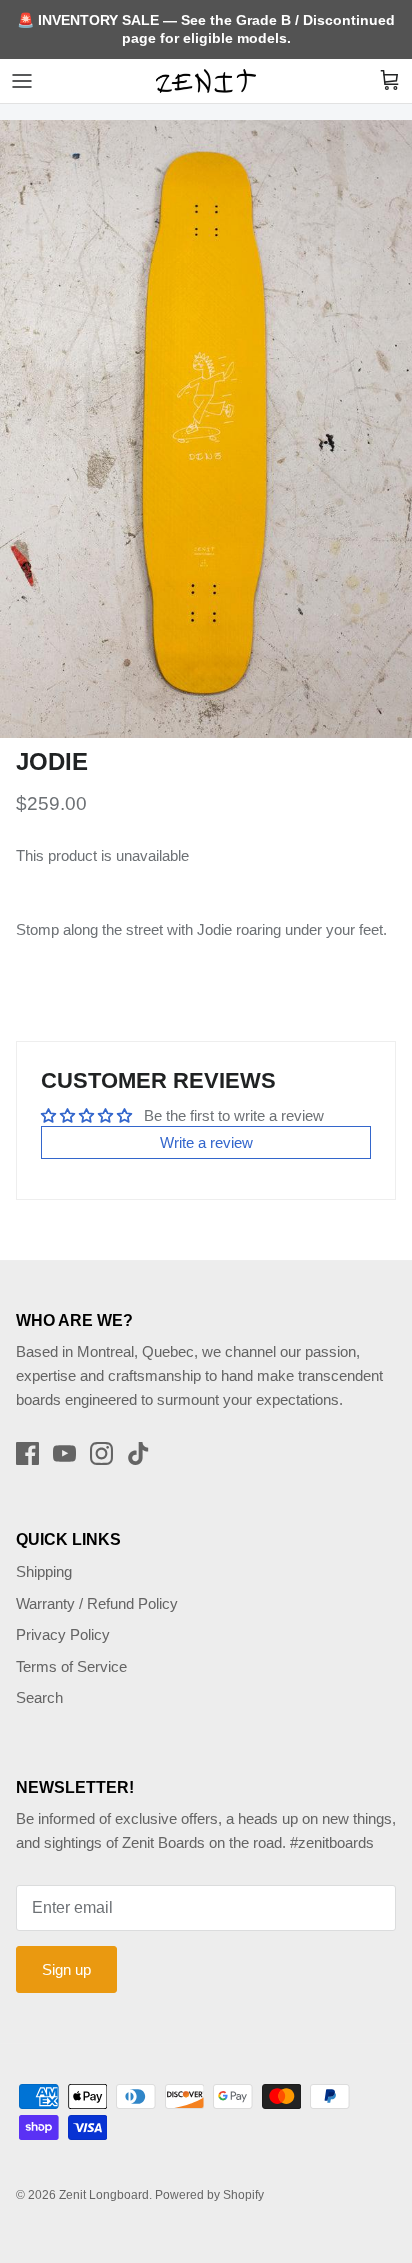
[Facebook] (27, 1453)
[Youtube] (64, 1453)
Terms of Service (71, 1666)
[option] (206, 429)
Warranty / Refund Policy (97, 1603)
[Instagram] (101, 1453)
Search (39, 1697)
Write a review (206, 1142)
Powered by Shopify (209, 2195)
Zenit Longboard (104, 2195)
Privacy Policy (63, 1634)
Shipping (44, 1571)
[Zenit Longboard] (206, 81)
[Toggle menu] (22, 81)
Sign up (66, 1969)
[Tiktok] (138, 1453)
